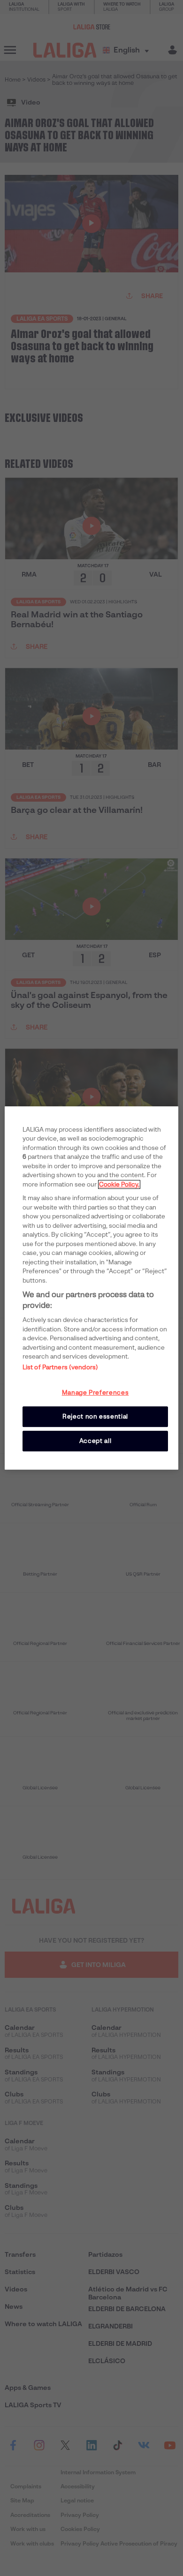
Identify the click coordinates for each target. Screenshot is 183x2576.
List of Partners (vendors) (60, 1367)
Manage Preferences (95, 1393)
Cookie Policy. (119, 1184)
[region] (92, 1288)
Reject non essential (95, 1416)
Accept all (95, 1441)
